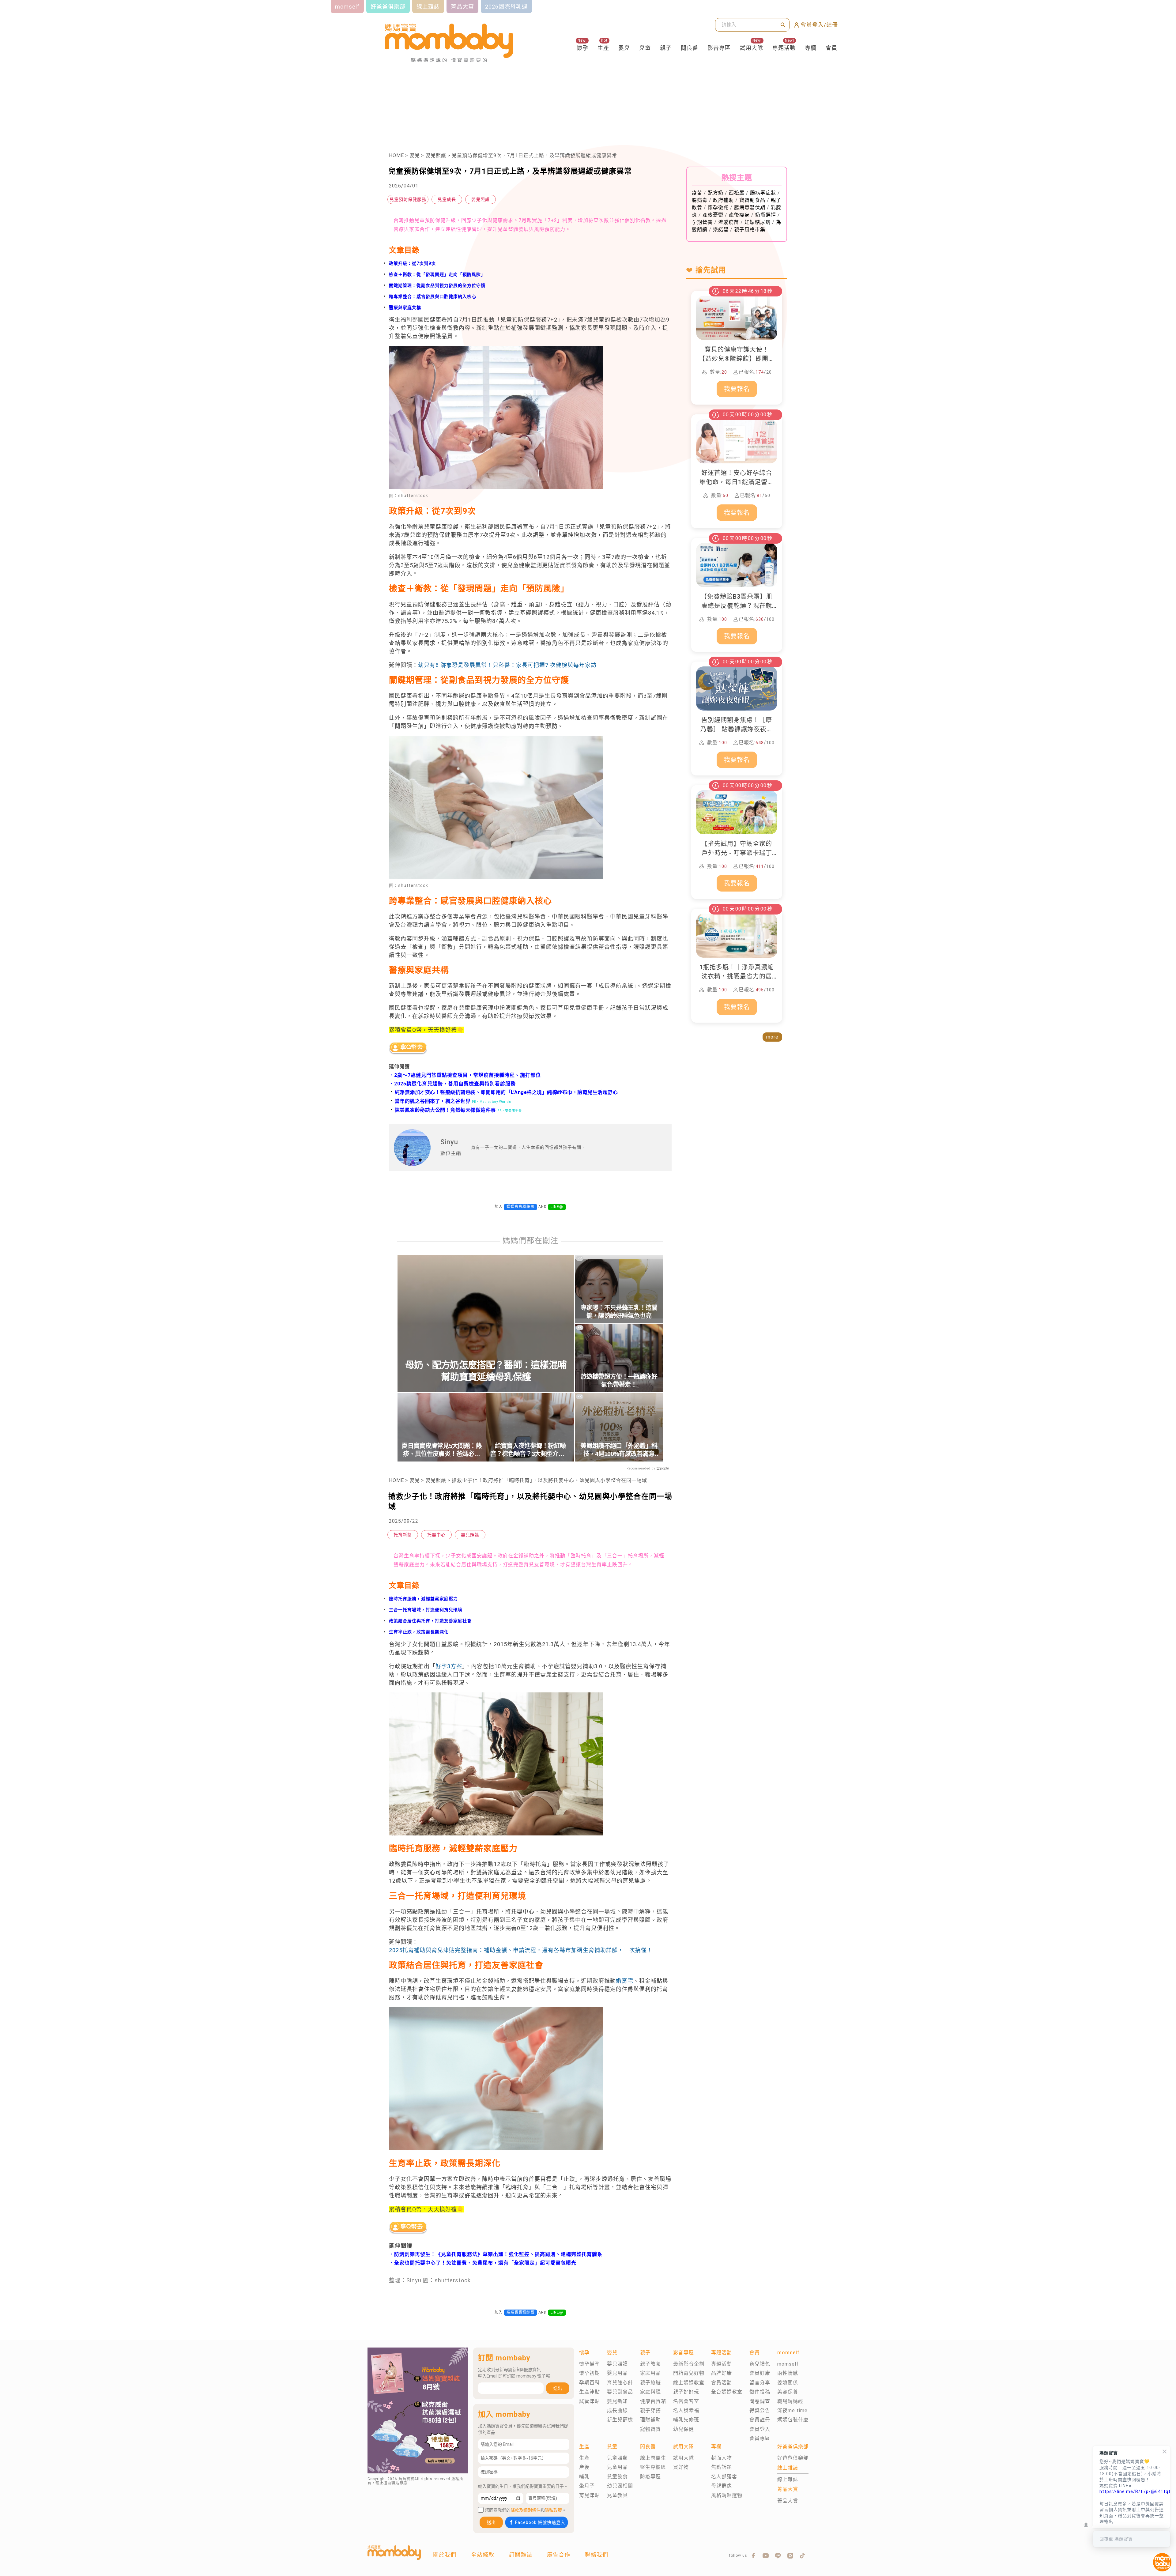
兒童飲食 (617, 2477)
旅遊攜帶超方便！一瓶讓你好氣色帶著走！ (619, 1381)
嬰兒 (624, 48)
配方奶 (716, 193)
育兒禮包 (760, 2364)
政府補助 (723, 200)
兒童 (645, 48)
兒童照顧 (617, 2458)
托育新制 (403, 1535)
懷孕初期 (590, 2373)
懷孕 (582, 48)
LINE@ (557, 1207)
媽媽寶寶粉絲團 (520, 1207)
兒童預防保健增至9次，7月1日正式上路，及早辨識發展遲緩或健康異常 (534, 155)
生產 (603, 48)
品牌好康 (722, 2373)
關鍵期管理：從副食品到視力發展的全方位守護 (437, 285)
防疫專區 (650, 2477)
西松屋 (737, 193)
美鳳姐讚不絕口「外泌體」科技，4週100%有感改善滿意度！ (619, 1450)
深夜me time (792, 2410)
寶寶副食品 (752, 200)
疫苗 (697, 193)
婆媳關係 (788, 2383)
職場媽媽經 (790, 2401)
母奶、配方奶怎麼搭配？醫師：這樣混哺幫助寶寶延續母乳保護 (486, 1371)
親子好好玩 (686, 2392)
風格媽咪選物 (727, 2495)
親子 (666, 48)
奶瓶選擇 (766, 215)
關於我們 (445, 2555)
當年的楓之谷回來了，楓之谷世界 (430, 1101)
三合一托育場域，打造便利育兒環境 (426, 1610)
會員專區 (760, 2438)
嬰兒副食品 (620, 2392)
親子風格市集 (750, 230)
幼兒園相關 (620, 2486)
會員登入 (760, 2429)
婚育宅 (625, 1981)
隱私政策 (553, 2510)
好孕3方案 (449, 1666)
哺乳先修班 (686, 2420)
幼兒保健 (684, 2429)
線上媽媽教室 (689, 2383)
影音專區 (719, 48)
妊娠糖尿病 (758, 222)
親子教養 (650, 2364)
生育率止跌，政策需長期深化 (419, 1632)
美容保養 (788, 2392)
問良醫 (690, 48)
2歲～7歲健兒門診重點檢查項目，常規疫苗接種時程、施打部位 (467, 1075)
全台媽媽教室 (727, 2392)
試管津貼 (590, 2401)
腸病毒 (700, 200)
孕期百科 (590, 2383)
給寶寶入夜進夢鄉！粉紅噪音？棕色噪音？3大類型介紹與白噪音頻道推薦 (530, 1450)
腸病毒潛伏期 (750, 207)
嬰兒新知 (617, 2401)
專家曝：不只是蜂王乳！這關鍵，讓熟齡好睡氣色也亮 (619, 1312)
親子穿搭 (650, 2410)
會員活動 (722, 2383)
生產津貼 (590, 2392)
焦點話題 (722, 2467)
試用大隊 (752, 48)
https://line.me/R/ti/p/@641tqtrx (1132, 2491)
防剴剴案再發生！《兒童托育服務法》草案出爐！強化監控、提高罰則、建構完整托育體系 (498, 2254)
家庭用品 (650, 2373)
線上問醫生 (653, 2458)
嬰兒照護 (436, 155)
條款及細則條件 (526, 2510)
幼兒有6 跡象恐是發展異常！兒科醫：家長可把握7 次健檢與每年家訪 (507, 665)
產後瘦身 (739, 215)
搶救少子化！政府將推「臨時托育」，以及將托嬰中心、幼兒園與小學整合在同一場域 (549, 1480)
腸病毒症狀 (763, 193)
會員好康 (760, 2373)
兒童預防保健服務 (408, 199)
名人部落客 (724, 2477)
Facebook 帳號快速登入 (540, 2522)
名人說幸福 (686, 2410)
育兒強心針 (620, 2383)
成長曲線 (617, 2410)
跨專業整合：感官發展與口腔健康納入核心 (433, 296)
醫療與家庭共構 (405, 307)
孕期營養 (702, 222)
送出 (558, 2388)
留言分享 (760, 2383)
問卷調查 (760, 2401)
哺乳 (584, 2477)
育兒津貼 (590, 2495)
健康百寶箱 (653, 2401)
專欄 (811, 48)
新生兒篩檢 (620, 2420)
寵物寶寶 (650, 2429)
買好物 (681, 2467)
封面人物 (722, 2458)
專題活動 (784, 48)
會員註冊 (760, 2420)
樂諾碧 (721, 230)
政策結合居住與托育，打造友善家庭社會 (430, 1621)
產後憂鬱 (713, 215)
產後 (584, 2467)
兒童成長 (447, 199)
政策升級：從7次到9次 (412, 263)
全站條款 (483, 2555)
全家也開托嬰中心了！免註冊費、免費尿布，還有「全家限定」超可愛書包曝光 (485, 2263)
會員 (831, 48)
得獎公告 (760, 2410)
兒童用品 (617, 2467)
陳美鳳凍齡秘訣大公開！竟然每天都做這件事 (442, 1110)
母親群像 (722, 2486)
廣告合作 (559, 2555)
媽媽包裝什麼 (793, 2420)
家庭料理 (650, 2392)
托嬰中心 (436, 1535)
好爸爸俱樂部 (793, 2458)
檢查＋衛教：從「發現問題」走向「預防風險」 (437, 274)
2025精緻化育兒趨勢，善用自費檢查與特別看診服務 (455, 1084)
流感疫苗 (729, 222)
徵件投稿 (760, 2392)
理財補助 (650, 2420)
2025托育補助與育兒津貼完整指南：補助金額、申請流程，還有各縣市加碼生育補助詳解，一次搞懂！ (521, 1950)
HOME (396, 155)
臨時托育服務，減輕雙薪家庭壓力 (423, 1599)
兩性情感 (788, 2373)
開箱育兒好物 (689, 2373)
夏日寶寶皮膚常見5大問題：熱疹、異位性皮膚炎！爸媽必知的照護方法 (441, 1450)
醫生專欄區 (653, 2467)
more (772, 1037)
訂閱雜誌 (521, 2555)
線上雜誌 (788, 2479)
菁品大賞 (788, 2501)
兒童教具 (617, 2495)
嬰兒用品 (617, 2373)
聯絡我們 (597, 2555)
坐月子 (587, 2486)
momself (788, 2364)
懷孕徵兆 (718, 207)
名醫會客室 (686, 2401)
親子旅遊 (650, 2383)
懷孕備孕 (590, 2364)
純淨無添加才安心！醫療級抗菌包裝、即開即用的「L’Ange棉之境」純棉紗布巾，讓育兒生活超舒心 (503, 1092)
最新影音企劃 (689, 2364)
